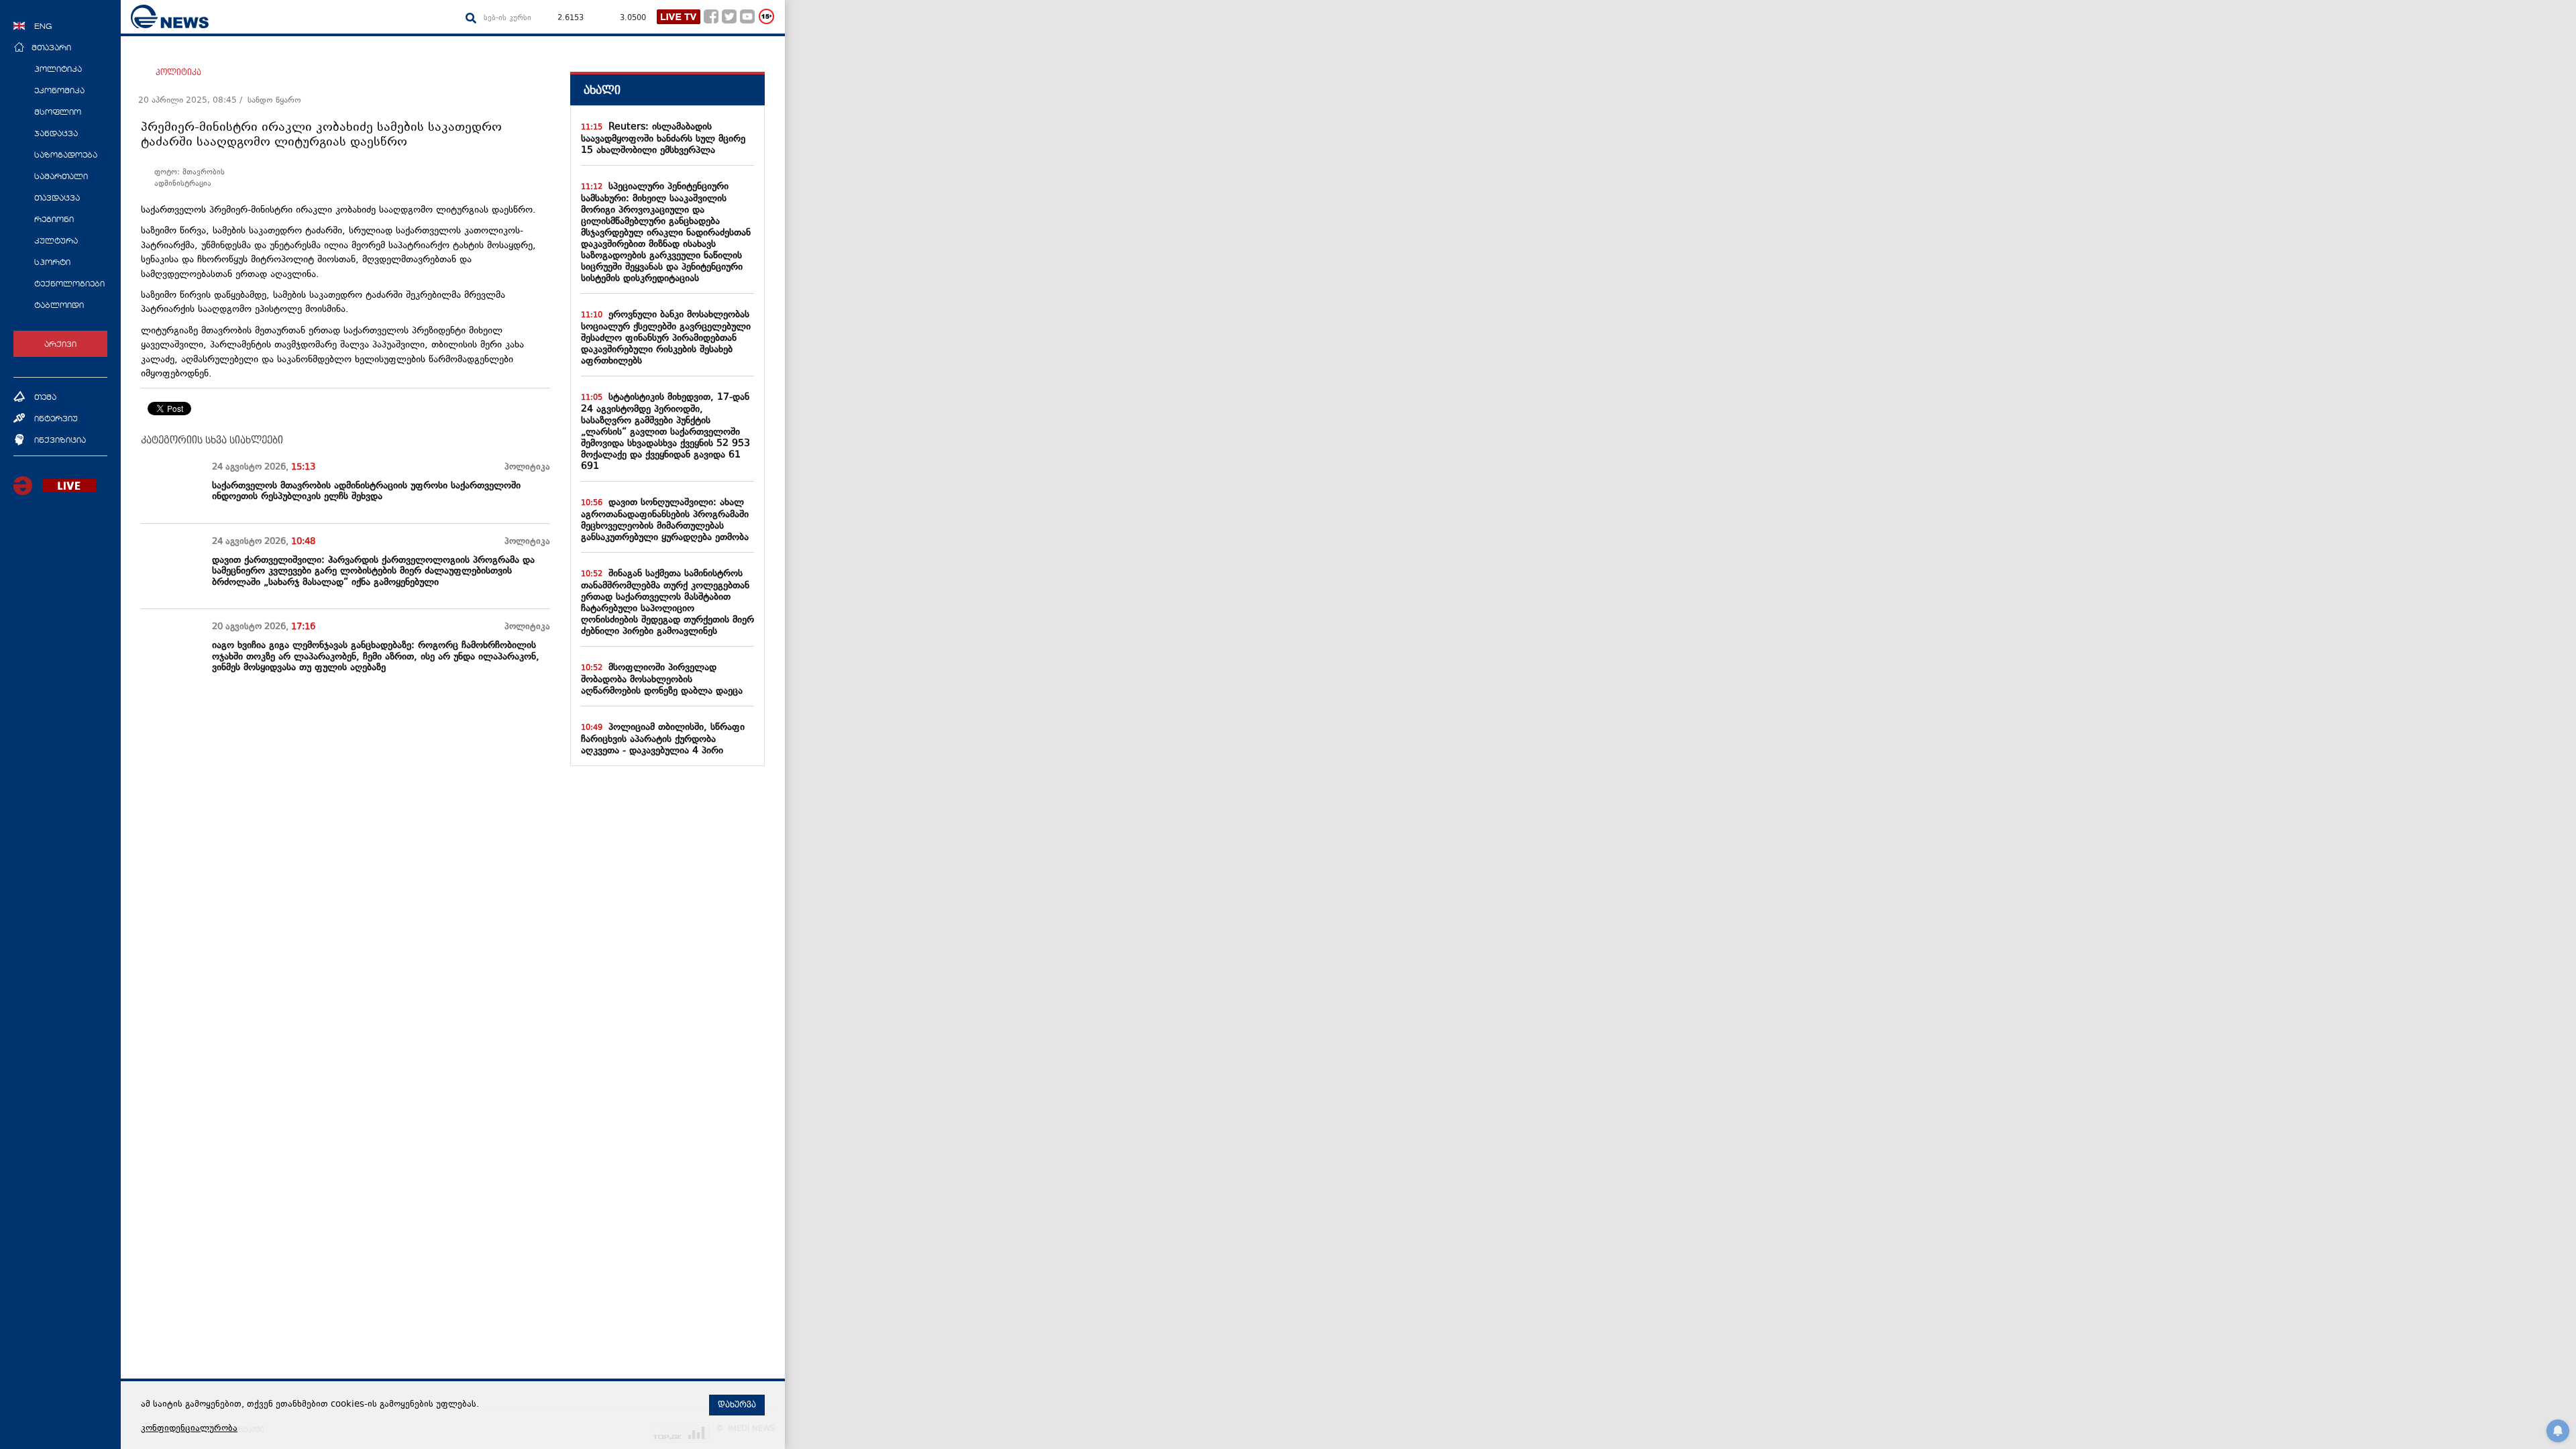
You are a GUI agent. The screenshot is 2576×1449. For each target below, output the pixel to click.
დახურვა (737, 1405)
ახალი (602, 90)
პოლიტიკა (178, 72)
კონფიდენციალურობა (189, 1429)
